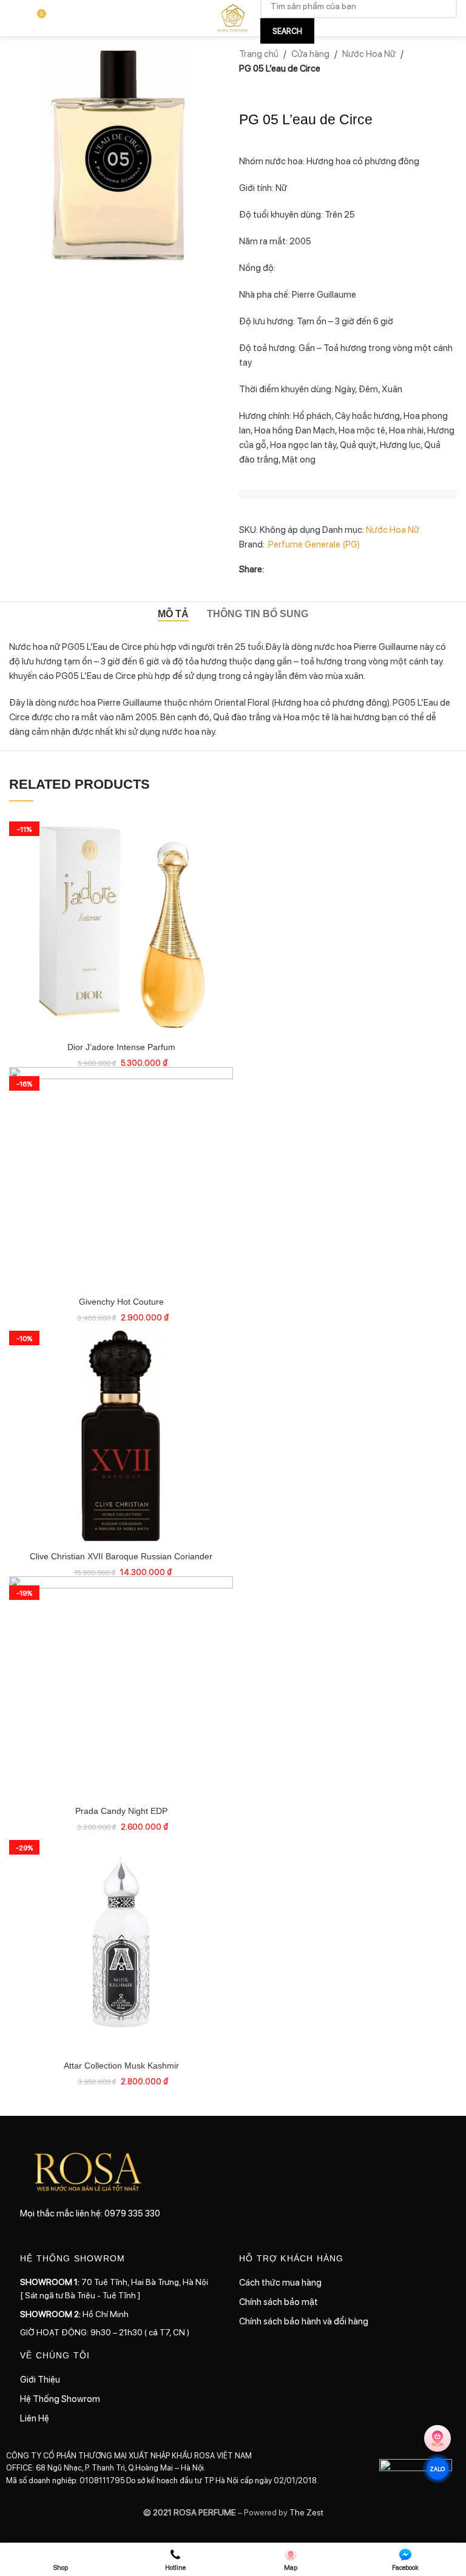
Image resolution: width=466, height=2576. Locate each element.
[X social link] (286, 569)
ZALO (438, 2469)
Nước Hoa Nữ (369, 53)
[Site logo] (233, 17)
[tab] (173, 614)
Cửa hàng (310, 53)
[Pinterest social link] (315, 569)
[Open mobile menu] (14, 18)
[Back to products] (261, 90)
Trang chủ (259, 53)
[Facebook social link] (271, 569)
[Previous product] (246, 90)
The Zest (306, 2512)
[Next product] (275, 90)
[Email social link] (300, 569)
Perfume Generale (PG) (314, 544)
